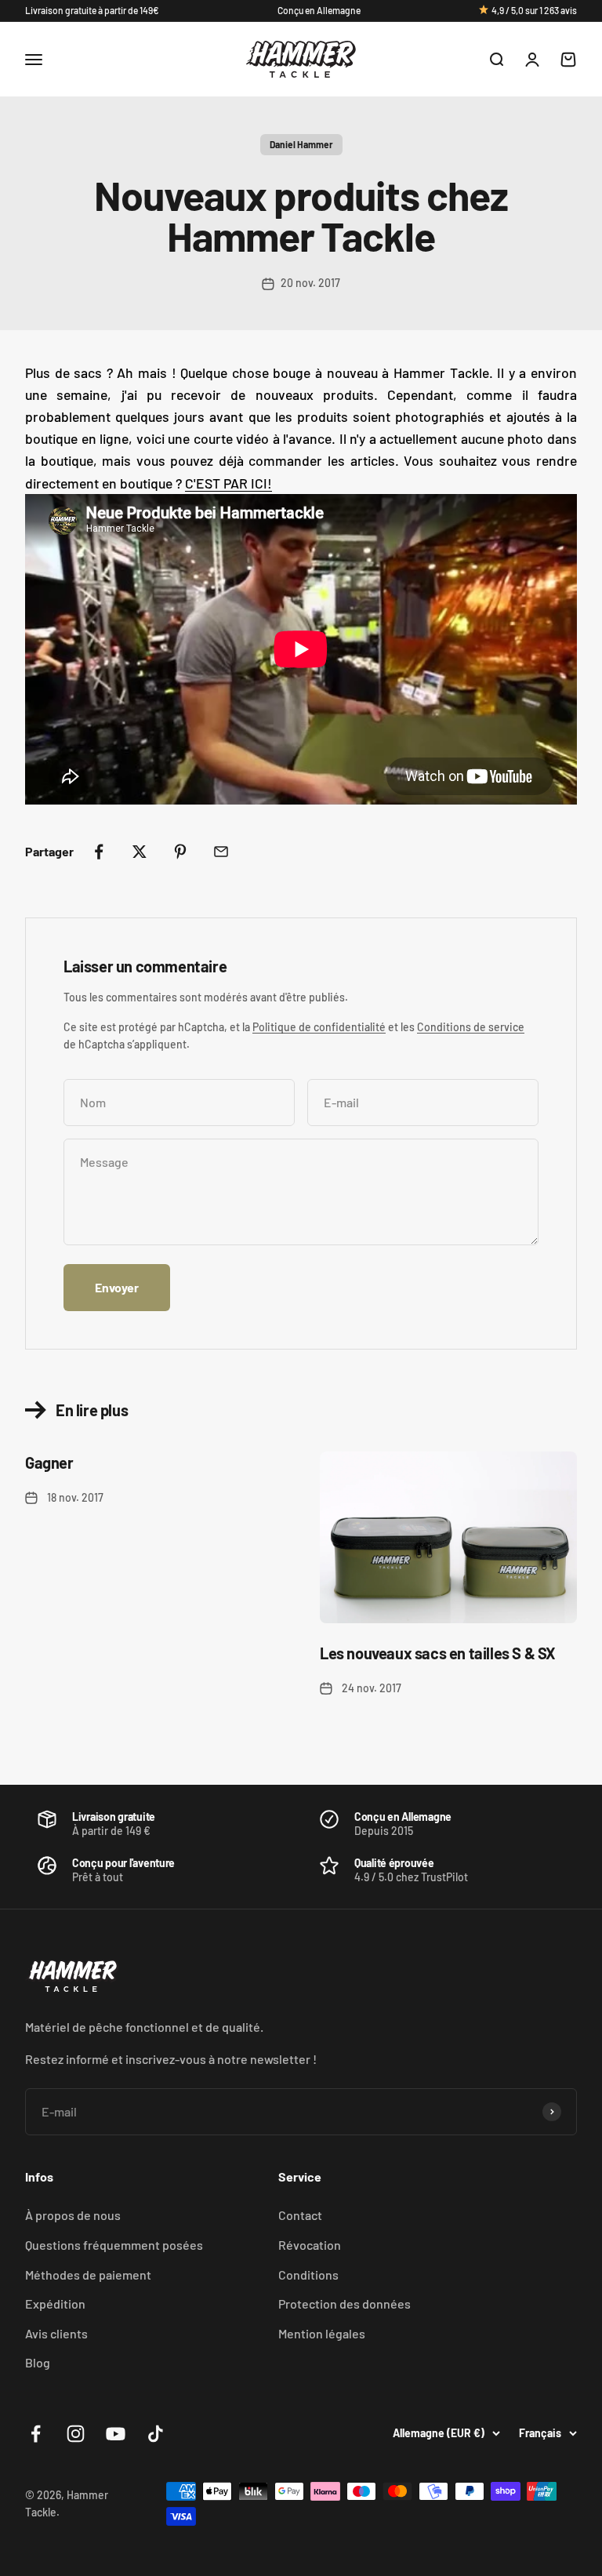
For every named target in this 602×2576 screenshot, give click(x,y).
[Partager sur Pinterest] (180, 852)
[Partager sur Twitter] (140, 852)
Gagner (49, 1462)
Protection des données (345, 2304)
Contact (300, 2215)
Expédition (55, 2304)
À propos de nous (73, 2215)
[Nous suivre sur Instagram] (76, 2434)
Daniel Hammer (301, 144)
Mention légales (322, 2333)
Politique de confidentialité (319, 1027)
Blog (38, 2362)
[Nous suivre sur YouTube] (116, 2434)
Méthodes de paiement (88, 2274)
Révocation (310, 2245)
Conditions (308, 2274)
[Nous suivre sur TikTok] (156, 2434)
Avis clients (56, 2333)
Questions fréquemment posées (114, 2245)
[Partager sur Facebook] (99, 852)
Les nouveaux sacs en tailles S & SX (438, 1653)
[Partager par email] (221, 852)
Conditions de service (471, 1027)
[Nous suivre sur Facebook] (36, 2434)
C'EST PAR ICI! (228, 483)
